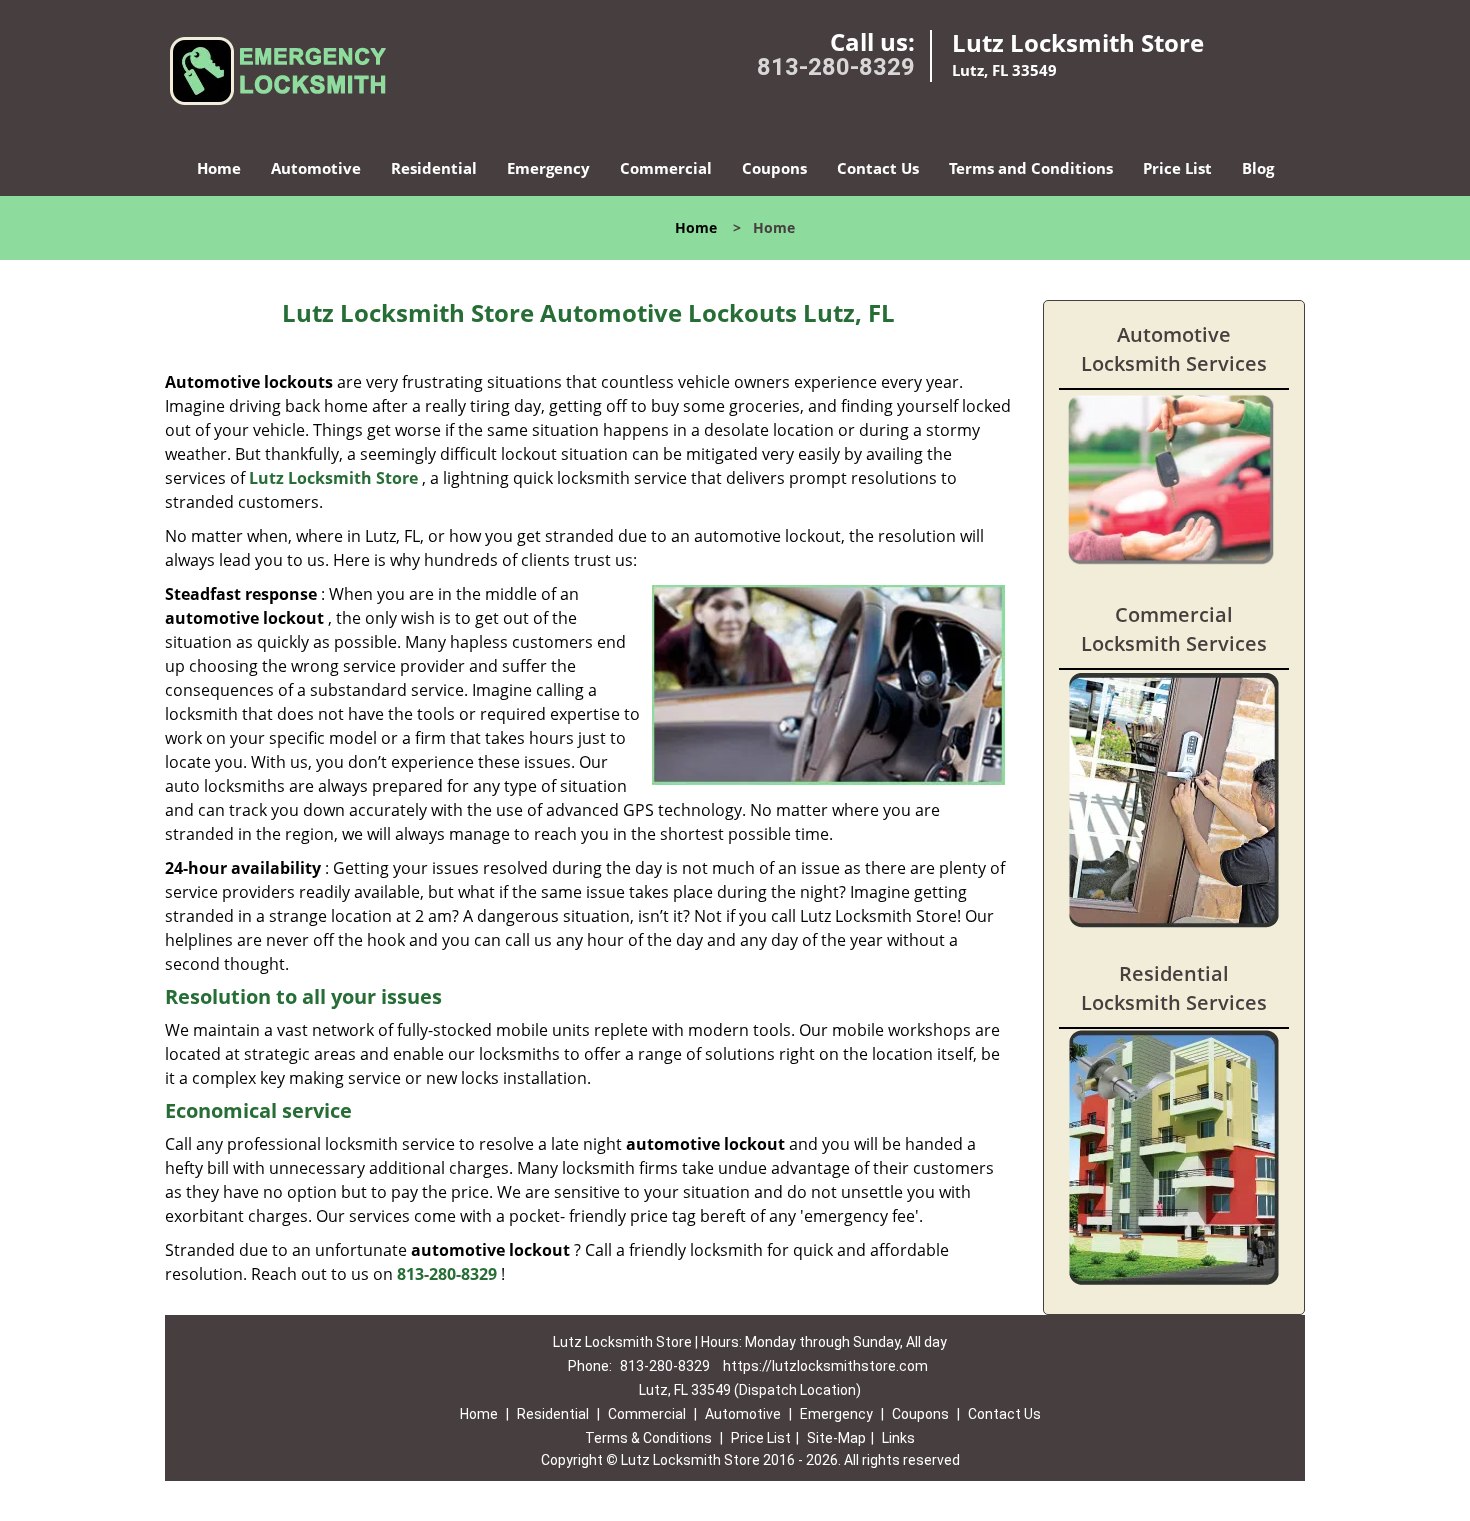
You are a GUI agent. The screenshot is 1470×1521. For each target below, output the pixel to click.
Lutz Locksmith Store (333, 478)
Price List (1177, 168)
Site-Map (836, 1438)
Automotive (316, 168)
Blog (1258, 168)
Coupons (774, 168)
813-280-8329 (836, 67)
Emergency (548, 168)
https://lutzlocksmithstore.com (825, 1366)
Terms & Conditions (648, 1438)
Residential (434, 168)
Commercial (666, 168)
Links (898, 1438)
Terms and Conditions (1031, 168)
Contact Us (878, 168)
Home (219, 168)
